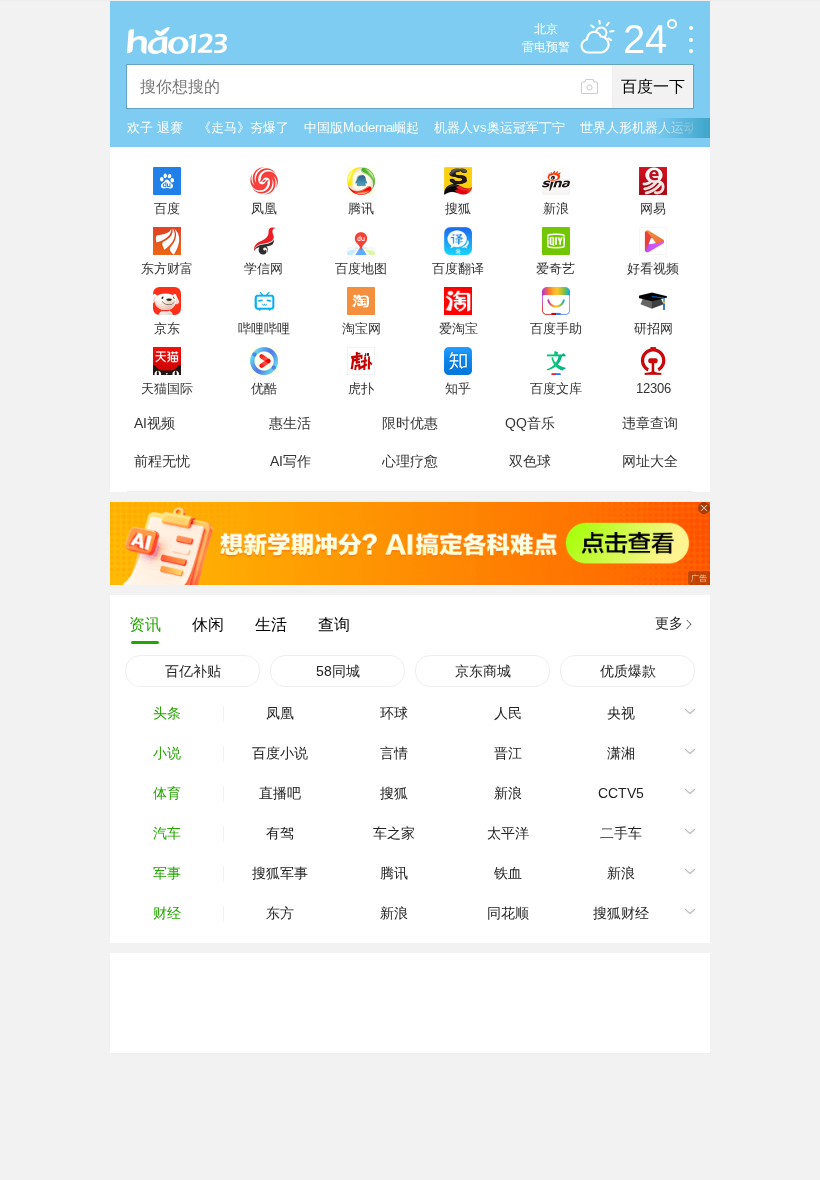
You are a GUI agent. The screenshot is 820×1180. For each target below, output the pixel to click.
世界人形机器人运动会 (645, 127)
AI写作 (290, 461)
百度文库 (556, 388)
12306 (653, 388)
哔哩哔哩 (264, 328)
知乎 (458, 388)
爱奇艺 (555, 268)
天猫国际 (167, 388)
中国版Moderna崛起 (361, 127)
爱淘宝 (458, 328)
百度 (167, 208)
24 (645, 40)
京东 (167, 328)
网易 (653, 208)
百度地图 (361, 268)
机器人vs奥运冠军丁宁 (499, 127)
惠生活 (290, 423)
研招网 (653, 328)
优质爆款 (628, 671)
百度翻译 (458, 268)
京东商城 (483, 671)
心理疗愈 (410, 461)
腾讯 (361, 208)
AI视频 (154, 423)
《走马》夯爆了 (243, 127)
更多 (669, 623)
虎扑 (361, 388)
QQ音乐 (530, 423)
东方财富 (167, 268)
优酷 (264, 388)
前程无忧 (162, 461)
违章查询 (650, 423)
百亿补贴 (193, 671)
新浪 (556, 208)
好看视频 (653, 268)
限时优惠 (410, 423)
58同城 (338, 671)
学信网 (263, 268)
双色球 (530, 461)
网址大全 (650, 461)
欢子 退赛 (155, 127)
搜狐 (458, 208)
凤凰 (264, 208)
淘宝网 (361, 328)
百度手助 (556, 328)
